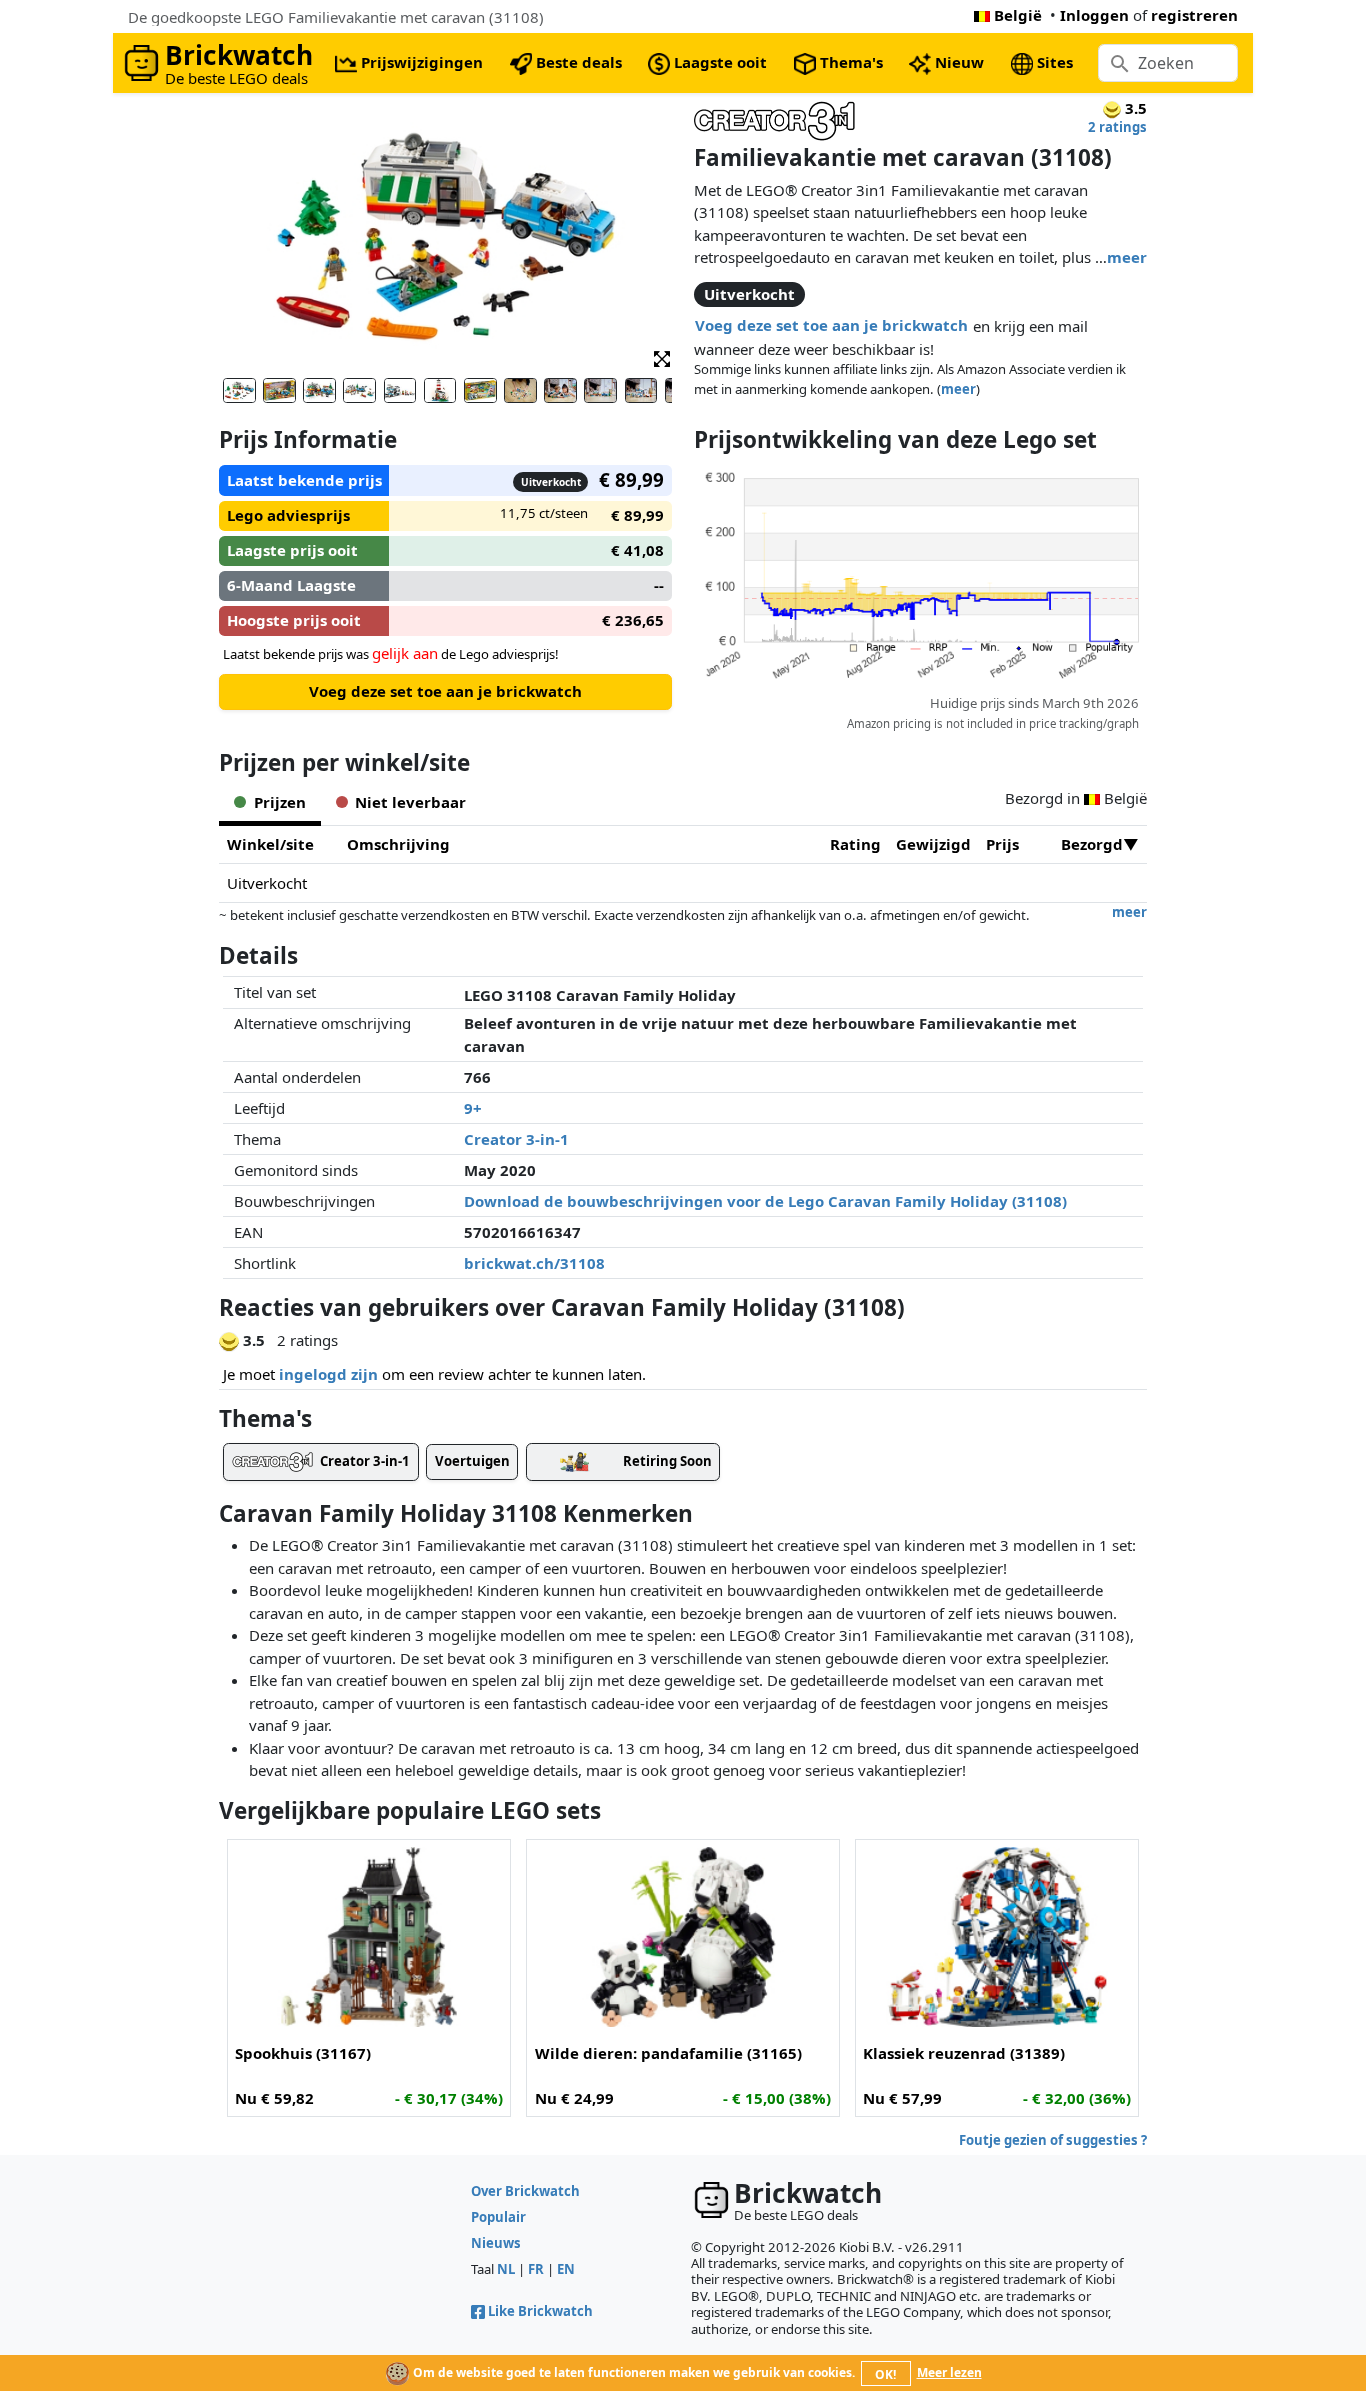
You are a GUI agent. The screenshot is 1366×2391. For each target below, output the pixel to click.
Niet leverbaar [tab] (410, 802)
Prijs (1002, 844)
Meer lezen (949, 2372)
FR (536, 2269)
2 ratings (1117, 127)
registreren (1194, 15)
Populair (498, 2217)
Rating (855, 844)
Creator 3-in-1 (516, 1139)
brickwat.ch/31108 (534, 1263)
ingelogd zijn (328, 1374)
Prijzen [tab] (280, 802)
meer (1127, 257)
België (1018, 15)
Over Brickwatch (525, 2191)
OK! (885, 2374)
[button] (662, 357)
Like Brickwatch (540, 2311)
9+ (473, 1108)
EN (566, 2269)
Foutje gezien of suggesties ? (1053, 2140)
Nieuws (496, 2243)
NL (506, 2269)
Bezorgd (1092, 844)
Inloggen (1094, 15)
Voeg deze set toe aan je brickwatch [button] (831, 325)
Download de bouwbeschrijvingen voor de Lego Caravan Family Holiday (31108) (765, 1201)
